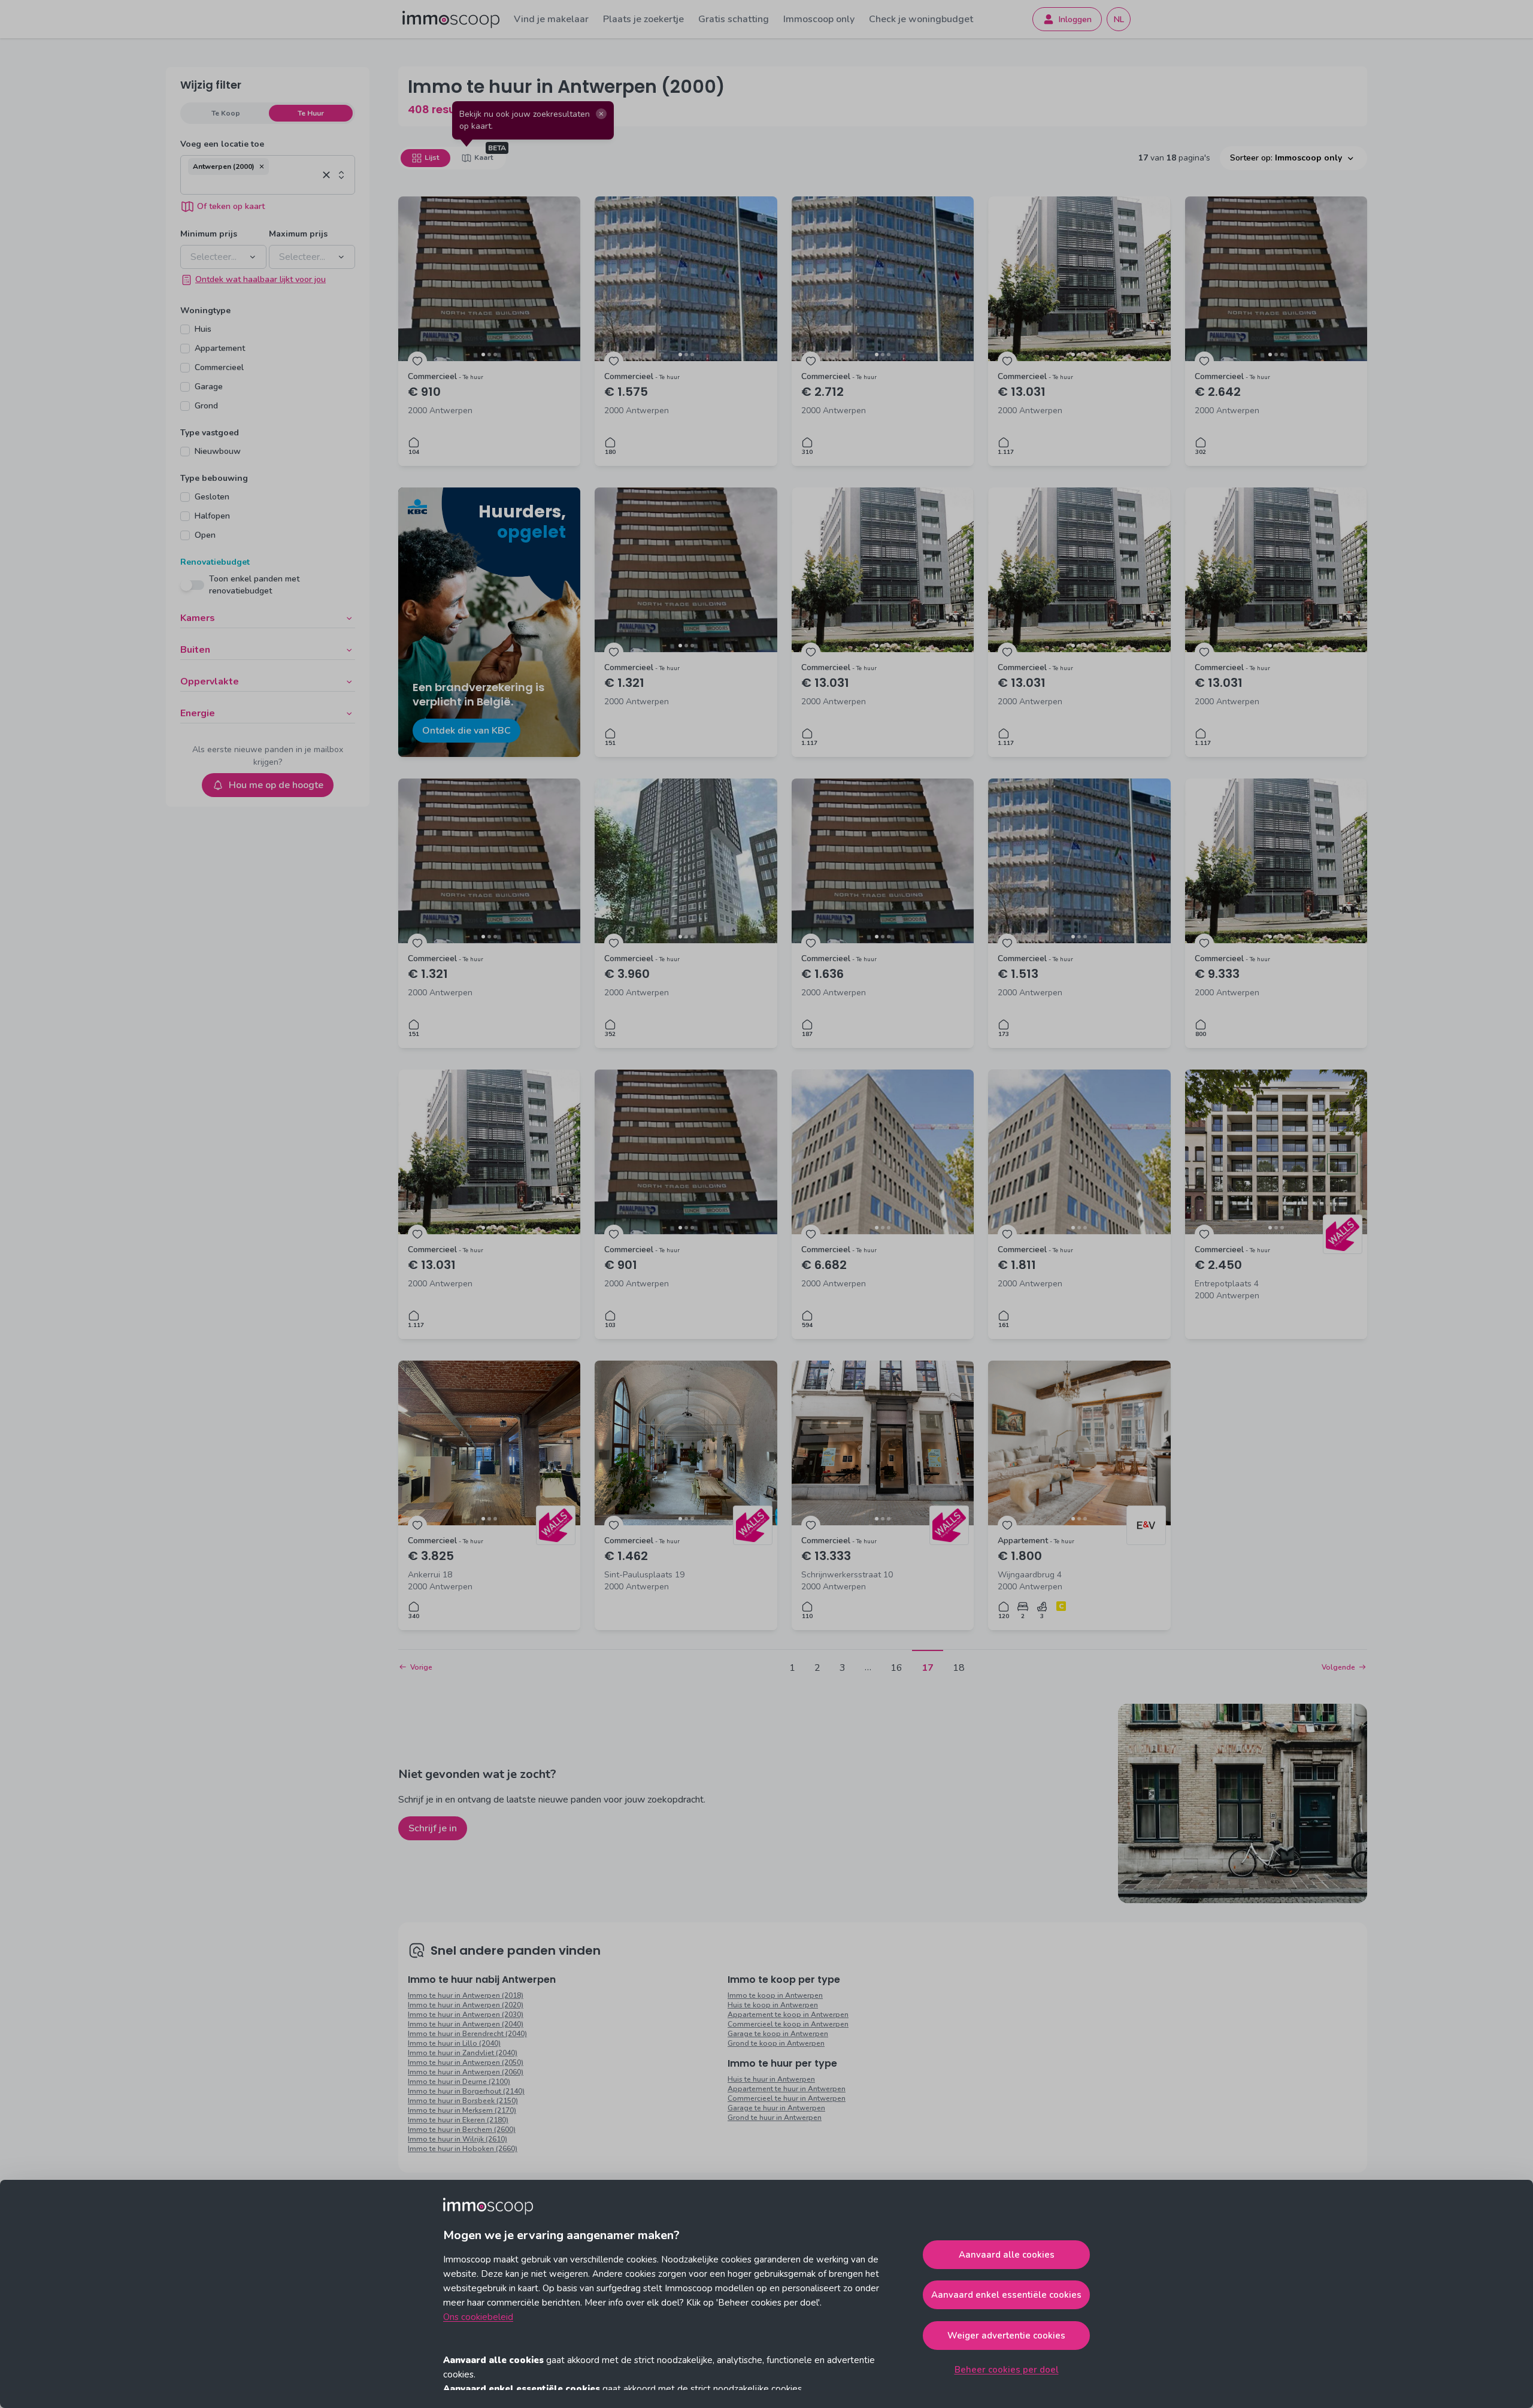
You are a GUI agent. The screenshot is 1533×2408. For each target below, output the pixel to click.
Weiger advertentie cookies (1006, 2336)
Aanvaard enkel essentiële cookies (1006, 2295)
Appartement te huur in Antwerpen (787, 2089)
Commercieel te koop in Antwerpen (788, 2024)
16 (896, 1668)
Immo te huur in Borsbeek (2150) (463, 2101)
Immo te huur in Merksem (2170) (462, 2110)
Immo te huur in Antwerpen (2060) (466, 2072)
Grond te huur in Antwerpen (775, 2118)
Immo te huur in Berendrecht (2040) (467, 2034)
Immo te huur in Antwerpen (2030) (466, 2015)
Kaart (484, 157)
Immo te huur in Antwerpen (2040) (466, 2024)
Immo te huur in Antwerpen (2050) (466, 2062)
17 (928, 1668)
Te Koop (226, 113)
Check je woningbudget (921, 19)
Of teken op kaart (231, 206)
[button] (262, 166)
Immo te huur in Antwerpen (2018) (466, 1995)
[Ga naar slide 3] (495, 355)
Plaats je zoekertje (643, 19)
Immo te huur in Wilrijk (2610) (458, 2139)
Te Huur (311, 113)
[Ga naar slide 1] (483, 355)
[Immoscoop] (451, 19)
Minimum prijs (209, 234)
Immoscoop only (819, 19)
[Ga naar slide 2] (489, 355)
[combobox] (253, 184)
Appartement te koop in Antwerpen (788, 2015)
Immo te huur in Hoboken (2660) (463, 2149)
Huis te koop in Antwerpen (773, 2005)
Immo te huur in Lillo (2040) (454, 2043)
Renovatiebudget (215, 562)
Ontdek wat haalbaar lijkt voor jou (260, 279)
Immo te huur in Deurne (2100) (459, 2082)
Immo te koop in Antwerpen (775, 1995)
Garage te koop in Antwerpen (778, 2034)
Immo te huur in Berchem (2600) (462, 2130)
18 (959, 1668)
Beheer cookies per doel (1007, 2370)
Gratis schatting (734, 19)
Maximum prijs (298, 234)
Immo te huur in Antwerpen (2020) (466, 2005)
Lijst (432, 157)
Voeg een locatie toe (222, 144)
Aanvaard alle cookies (1007, 2255)
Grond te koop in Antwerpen (776, 2043)
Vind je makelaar (551, 19)
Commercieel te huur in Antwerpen (787, 2098)
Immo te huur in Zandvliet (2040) (463, 2053)
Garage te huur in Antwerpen (776, 2108)
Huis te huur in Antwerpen (771, 2079)
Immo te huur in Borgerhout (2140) (466, 2091)
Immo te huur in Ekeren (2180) (458, 2120)
